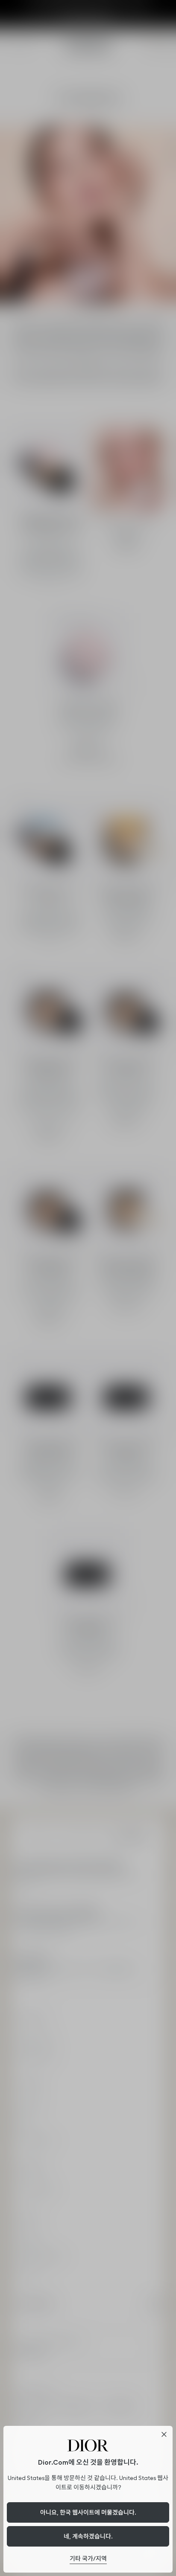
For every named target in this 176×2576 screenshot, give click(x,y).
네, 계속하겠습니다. (88, 2536)
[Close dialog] (164, 2434)
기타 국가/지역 (88, 2559)
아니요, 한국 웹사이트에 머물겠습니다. (88, 2512)
